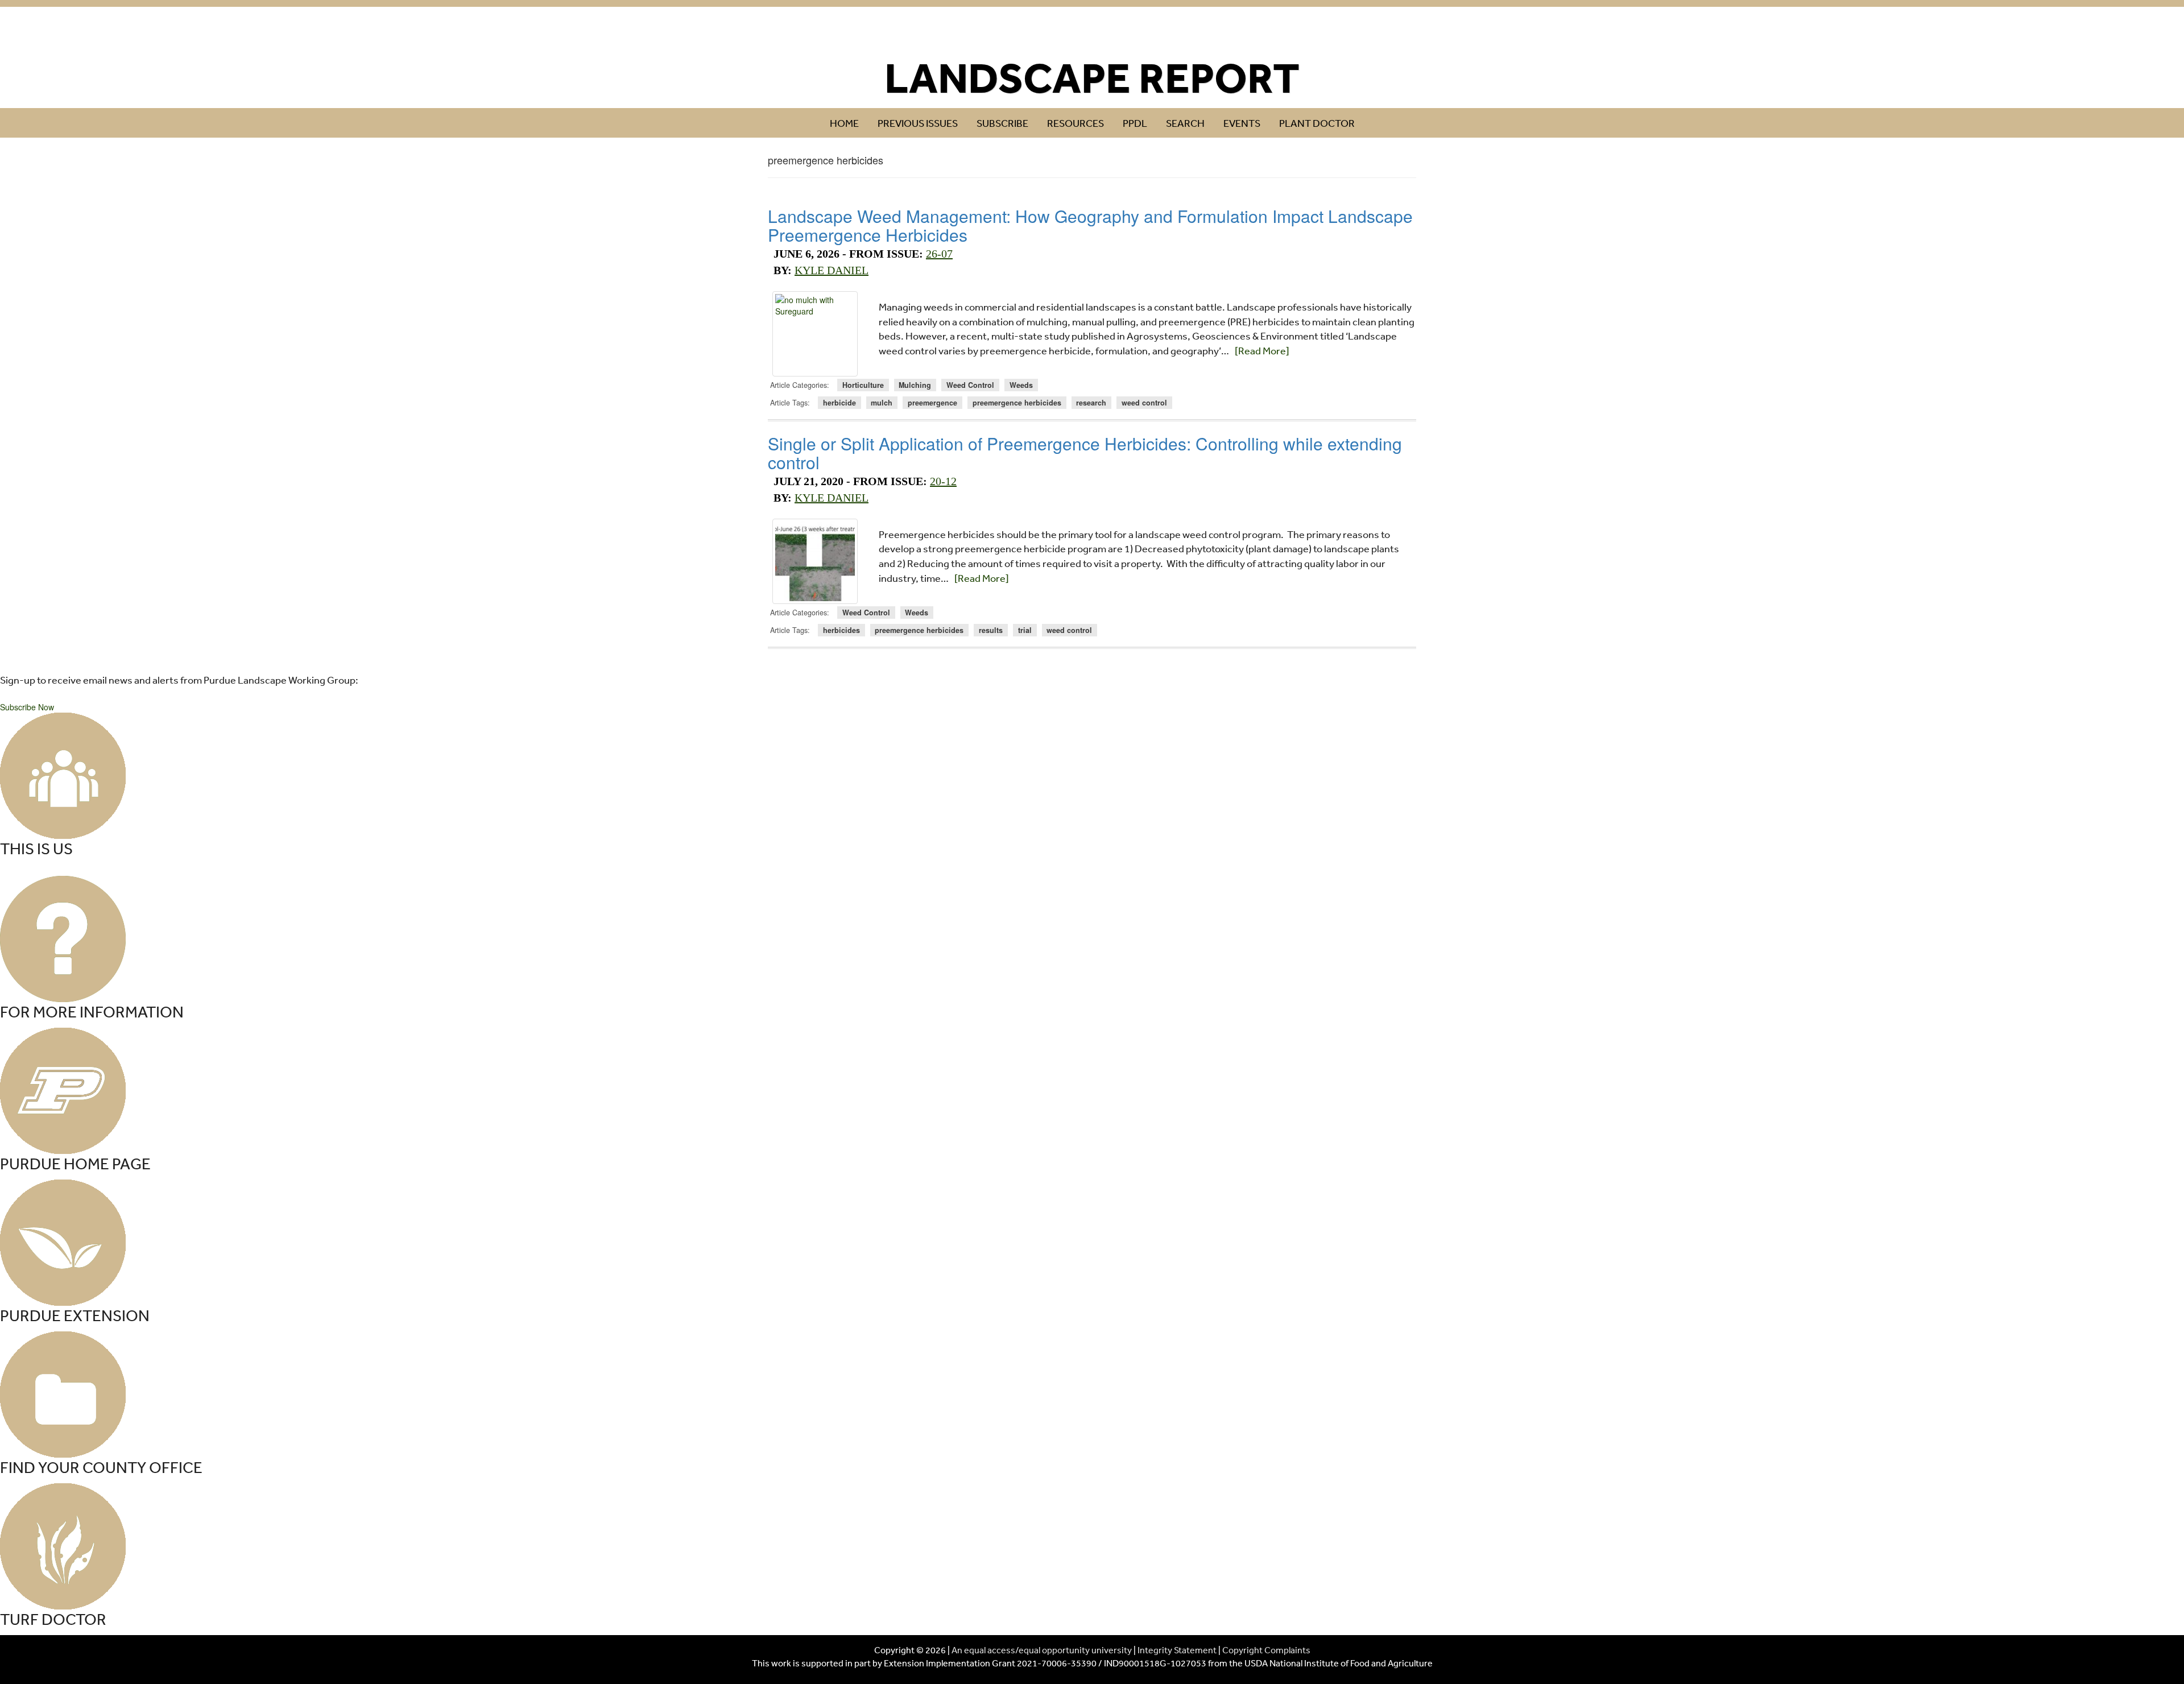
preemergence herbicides (1017, 403)
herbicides (841, 630)
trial (1025, 630)
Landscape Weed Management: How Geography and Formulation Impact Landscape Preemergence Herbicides (1090, 225)
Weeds (1021, 385)
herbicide (839, 403)
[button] (27, 707)
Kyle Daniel (832, 270)
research (1091, 403)
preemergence (932, 403)
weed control (1144, 403)
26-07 (939, 254)
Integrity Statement (1177, 1650)
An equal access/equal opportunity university (1042, 1650)
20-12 (943, 481)
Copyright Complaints (1266, 1650)
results (991, 630)
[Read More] (1262, 350)
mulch (882, 403)
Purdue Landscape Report (1092, 32)
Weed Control (970, 385)
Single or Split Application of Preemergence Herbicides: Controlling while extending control (1085, 453)
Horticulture (863, 385)
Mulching (915, 385)
